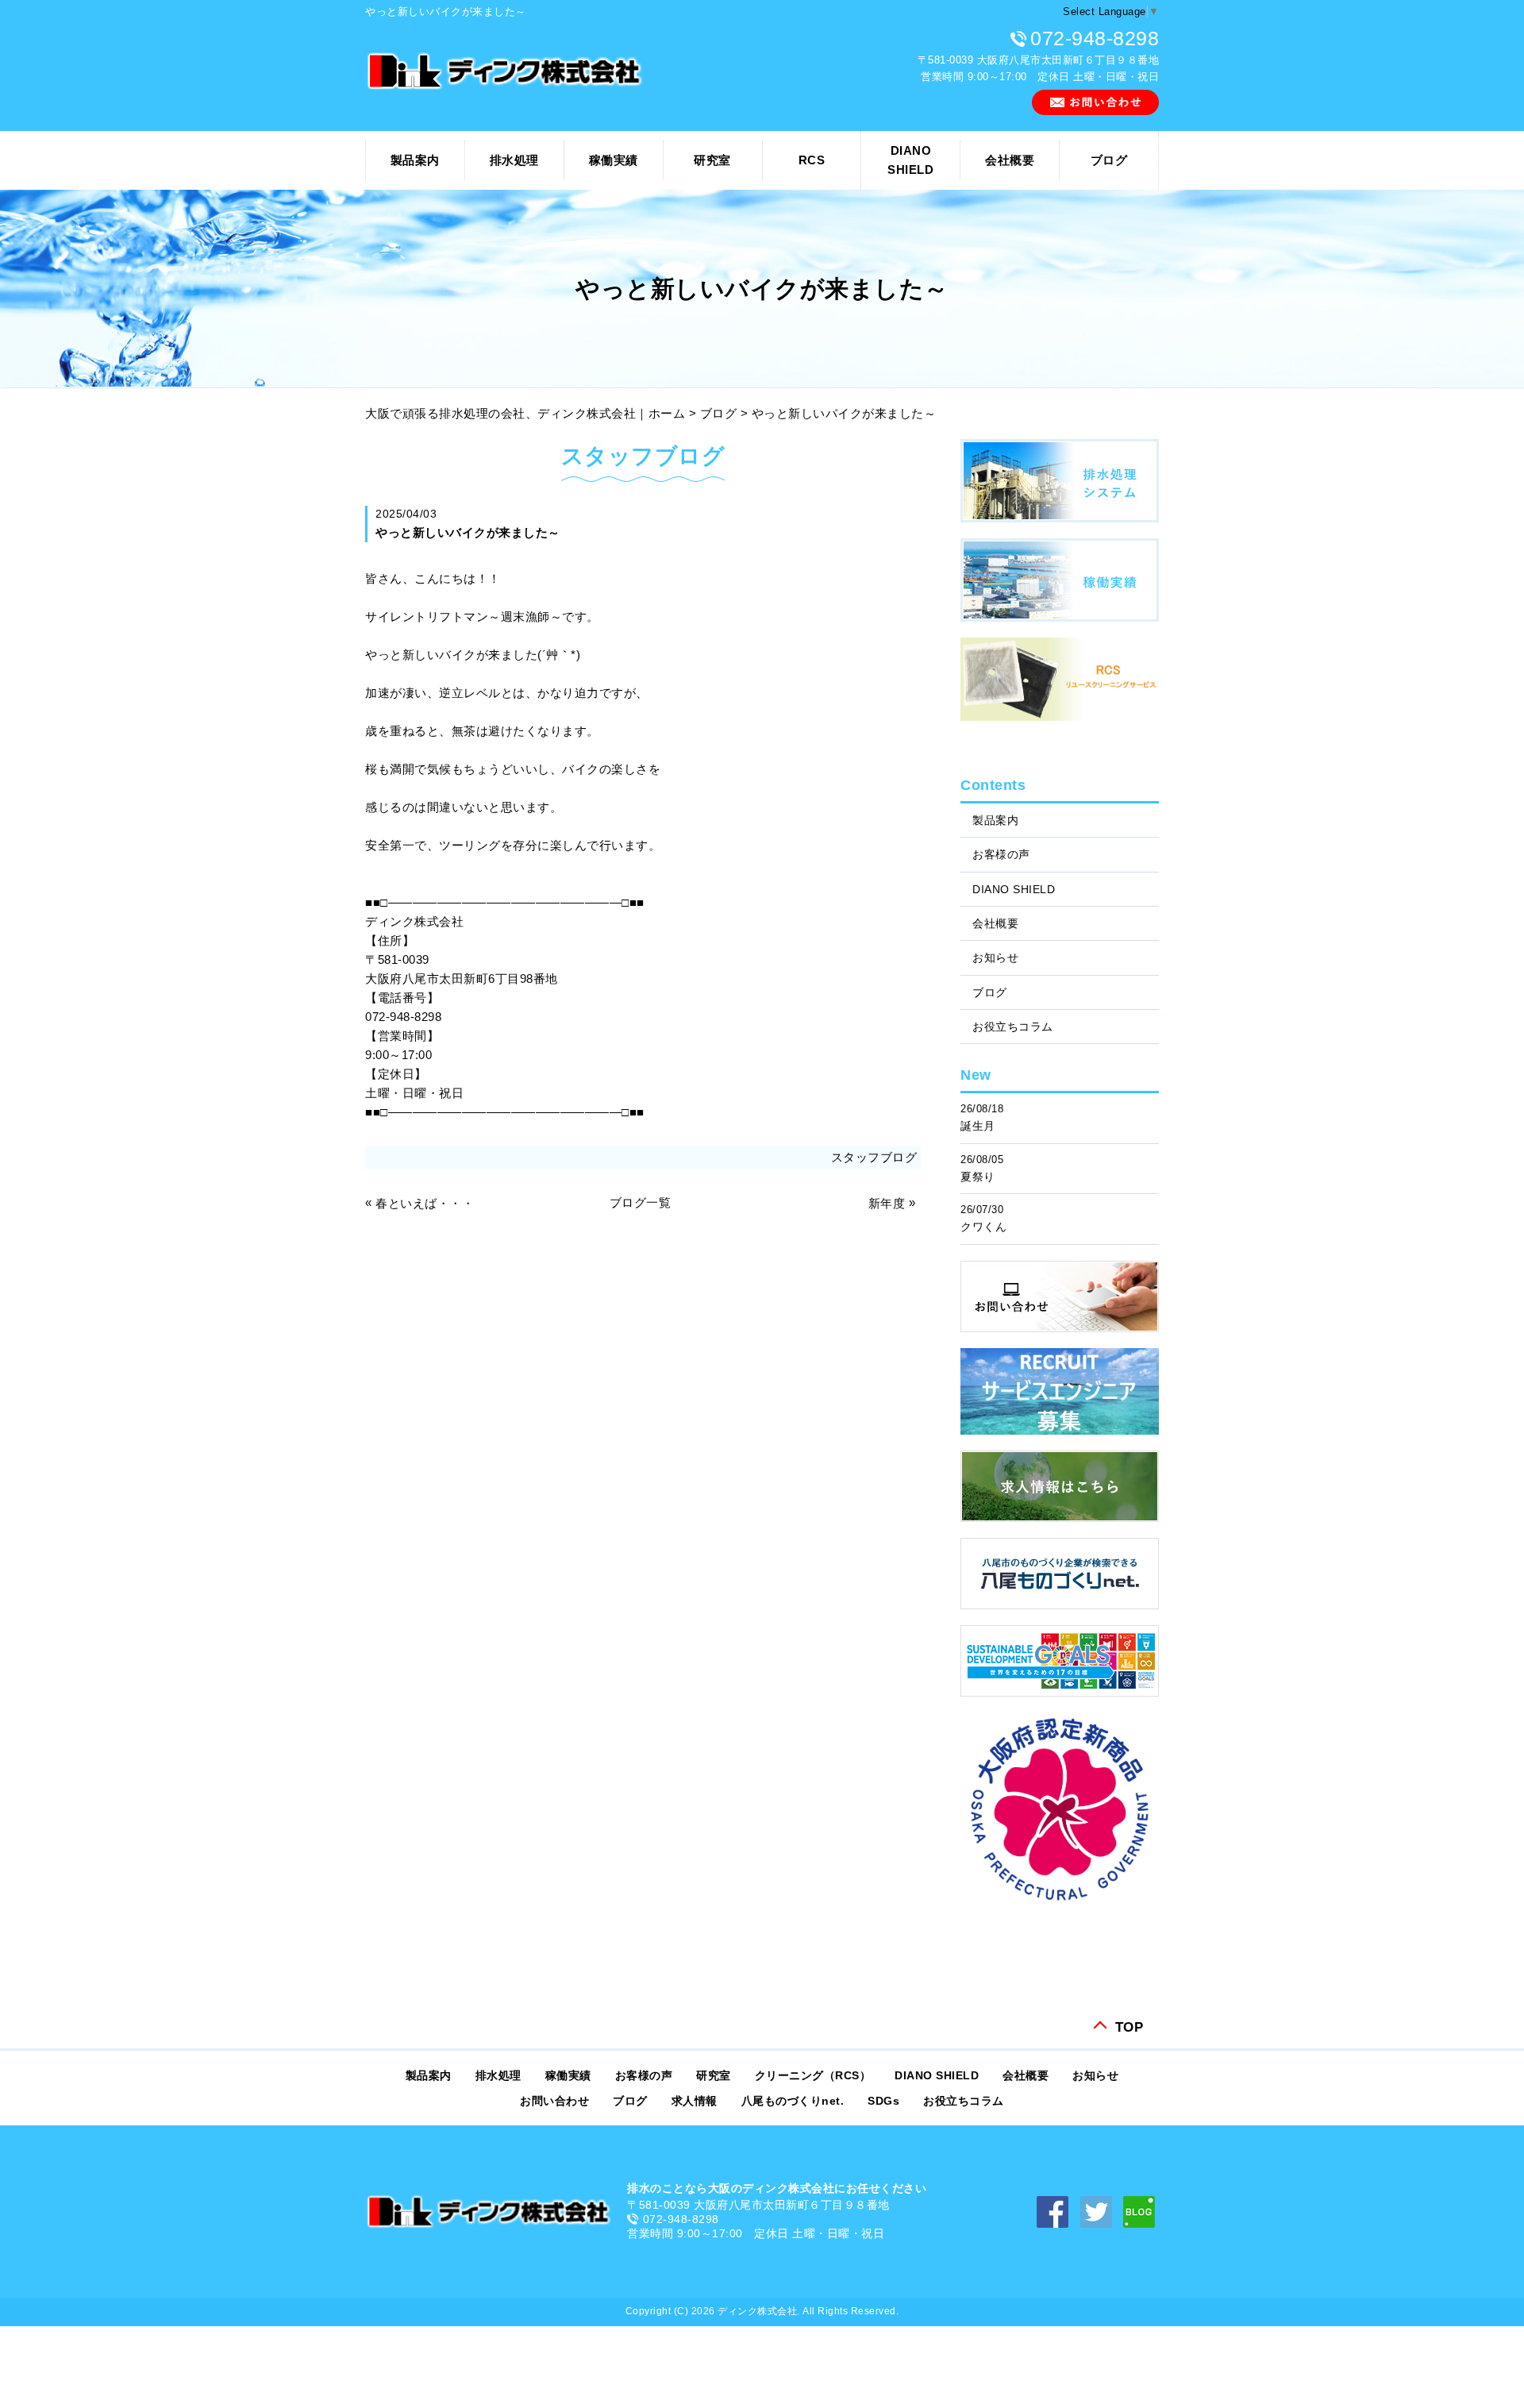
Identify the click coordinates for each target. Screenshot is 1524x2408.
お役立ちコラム (1013, 1027)
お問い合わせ (554, 2101)
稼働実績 (614, 160)
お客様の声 (1001, 854)
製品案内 (415, 160)
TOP (1130, 2026)
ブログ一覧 (641, 1202)
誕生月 (978, 1126)
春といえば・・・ (425, 1203)
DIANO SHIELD (1014, 889)
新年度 (887, 1203)
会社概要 (1010, 160)
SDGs (883, 2101)
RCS (812, 160)
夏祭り (978, 1177)
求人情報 (695, 2101)
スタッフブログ (874, 1157)
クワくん (983, 1227)
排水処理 (514, 160)
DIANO (910, 160)
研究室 (712, 160)
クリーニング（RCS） (813, 2075)
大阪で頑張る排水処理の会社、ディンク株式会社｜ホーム (525, 413)
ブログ (1109, 160)
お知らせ (995, 957)
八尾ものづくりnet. (793, 2101)
